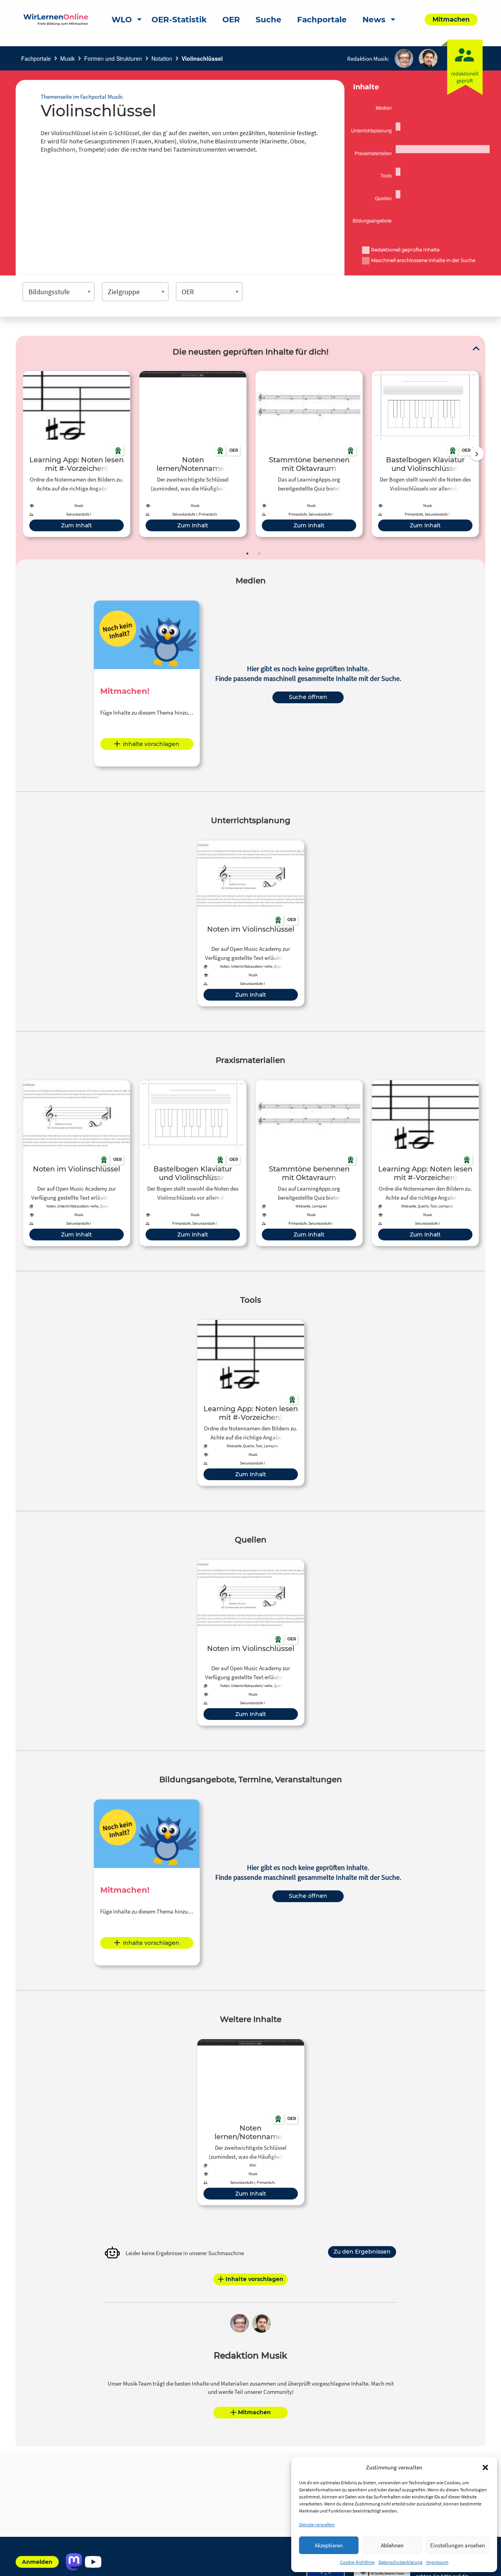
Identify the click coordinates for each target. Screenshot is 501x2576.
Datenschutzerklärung (400, 2562)
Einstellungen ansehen (458, 2545)
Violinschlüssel (202, 58)
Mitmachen (254, 2412)
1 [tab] (247, 554)
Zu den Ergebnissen (362, 2252)
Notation (162, 58)
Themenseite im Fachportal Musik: (82, 97)
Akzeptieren (329, 2545)
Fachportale (36, 58)
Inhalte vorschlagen (151, 744)
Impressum (437, 2562)
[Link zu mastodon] (74, 2562)
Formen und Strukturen (113, 58)
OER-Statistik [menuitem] (179, 20)
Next (477, 454)
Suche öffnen (308, 697)
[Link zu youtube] (93, 2562)
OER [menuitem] (231, 20)
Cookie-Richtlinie (357, 2562)
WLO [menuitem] (122, 20)
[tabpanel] (77, 454)
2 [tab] (259, 554)
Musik (68, 58)
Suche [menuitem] (269, 20)
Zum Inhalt (77, 525)
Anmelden (37, 2562)
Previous (21, 454)
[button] (485, 2467)
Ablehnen (392, 2545)
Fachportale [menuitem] (322, 20)
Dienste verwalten (317, 2524)
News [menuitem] (374, 20)
